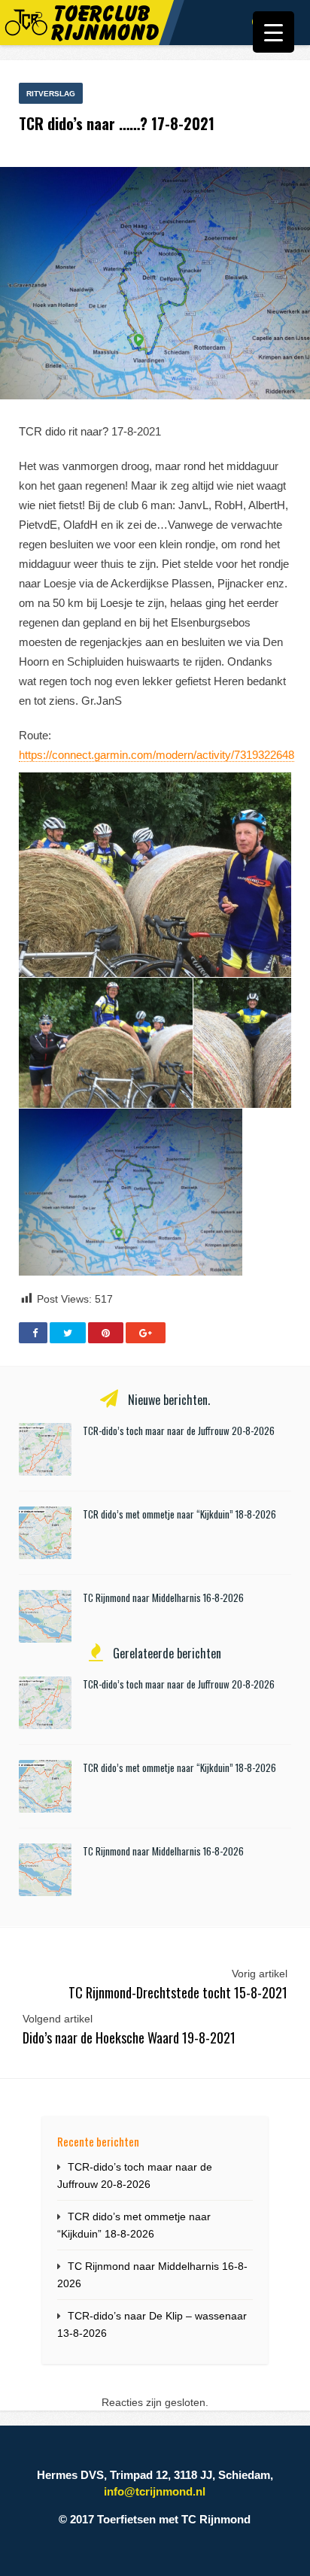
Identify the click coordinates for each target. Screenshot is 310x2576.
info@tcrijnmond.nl (155, 2491)
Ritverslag (51, 94)
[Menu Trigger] (274, 32)
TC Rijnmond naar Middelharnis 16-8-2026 (163, 1597)
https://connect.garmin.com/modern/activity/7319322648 (157, 755)
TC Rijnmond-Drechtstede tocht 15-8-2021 (178, 1992)
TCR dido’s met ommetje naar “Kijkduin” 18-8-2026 (179, 1514)
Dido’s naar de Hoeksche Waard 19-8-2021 (129, 2037)
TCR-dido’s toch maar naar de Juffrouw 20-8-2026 (179, 1431)
